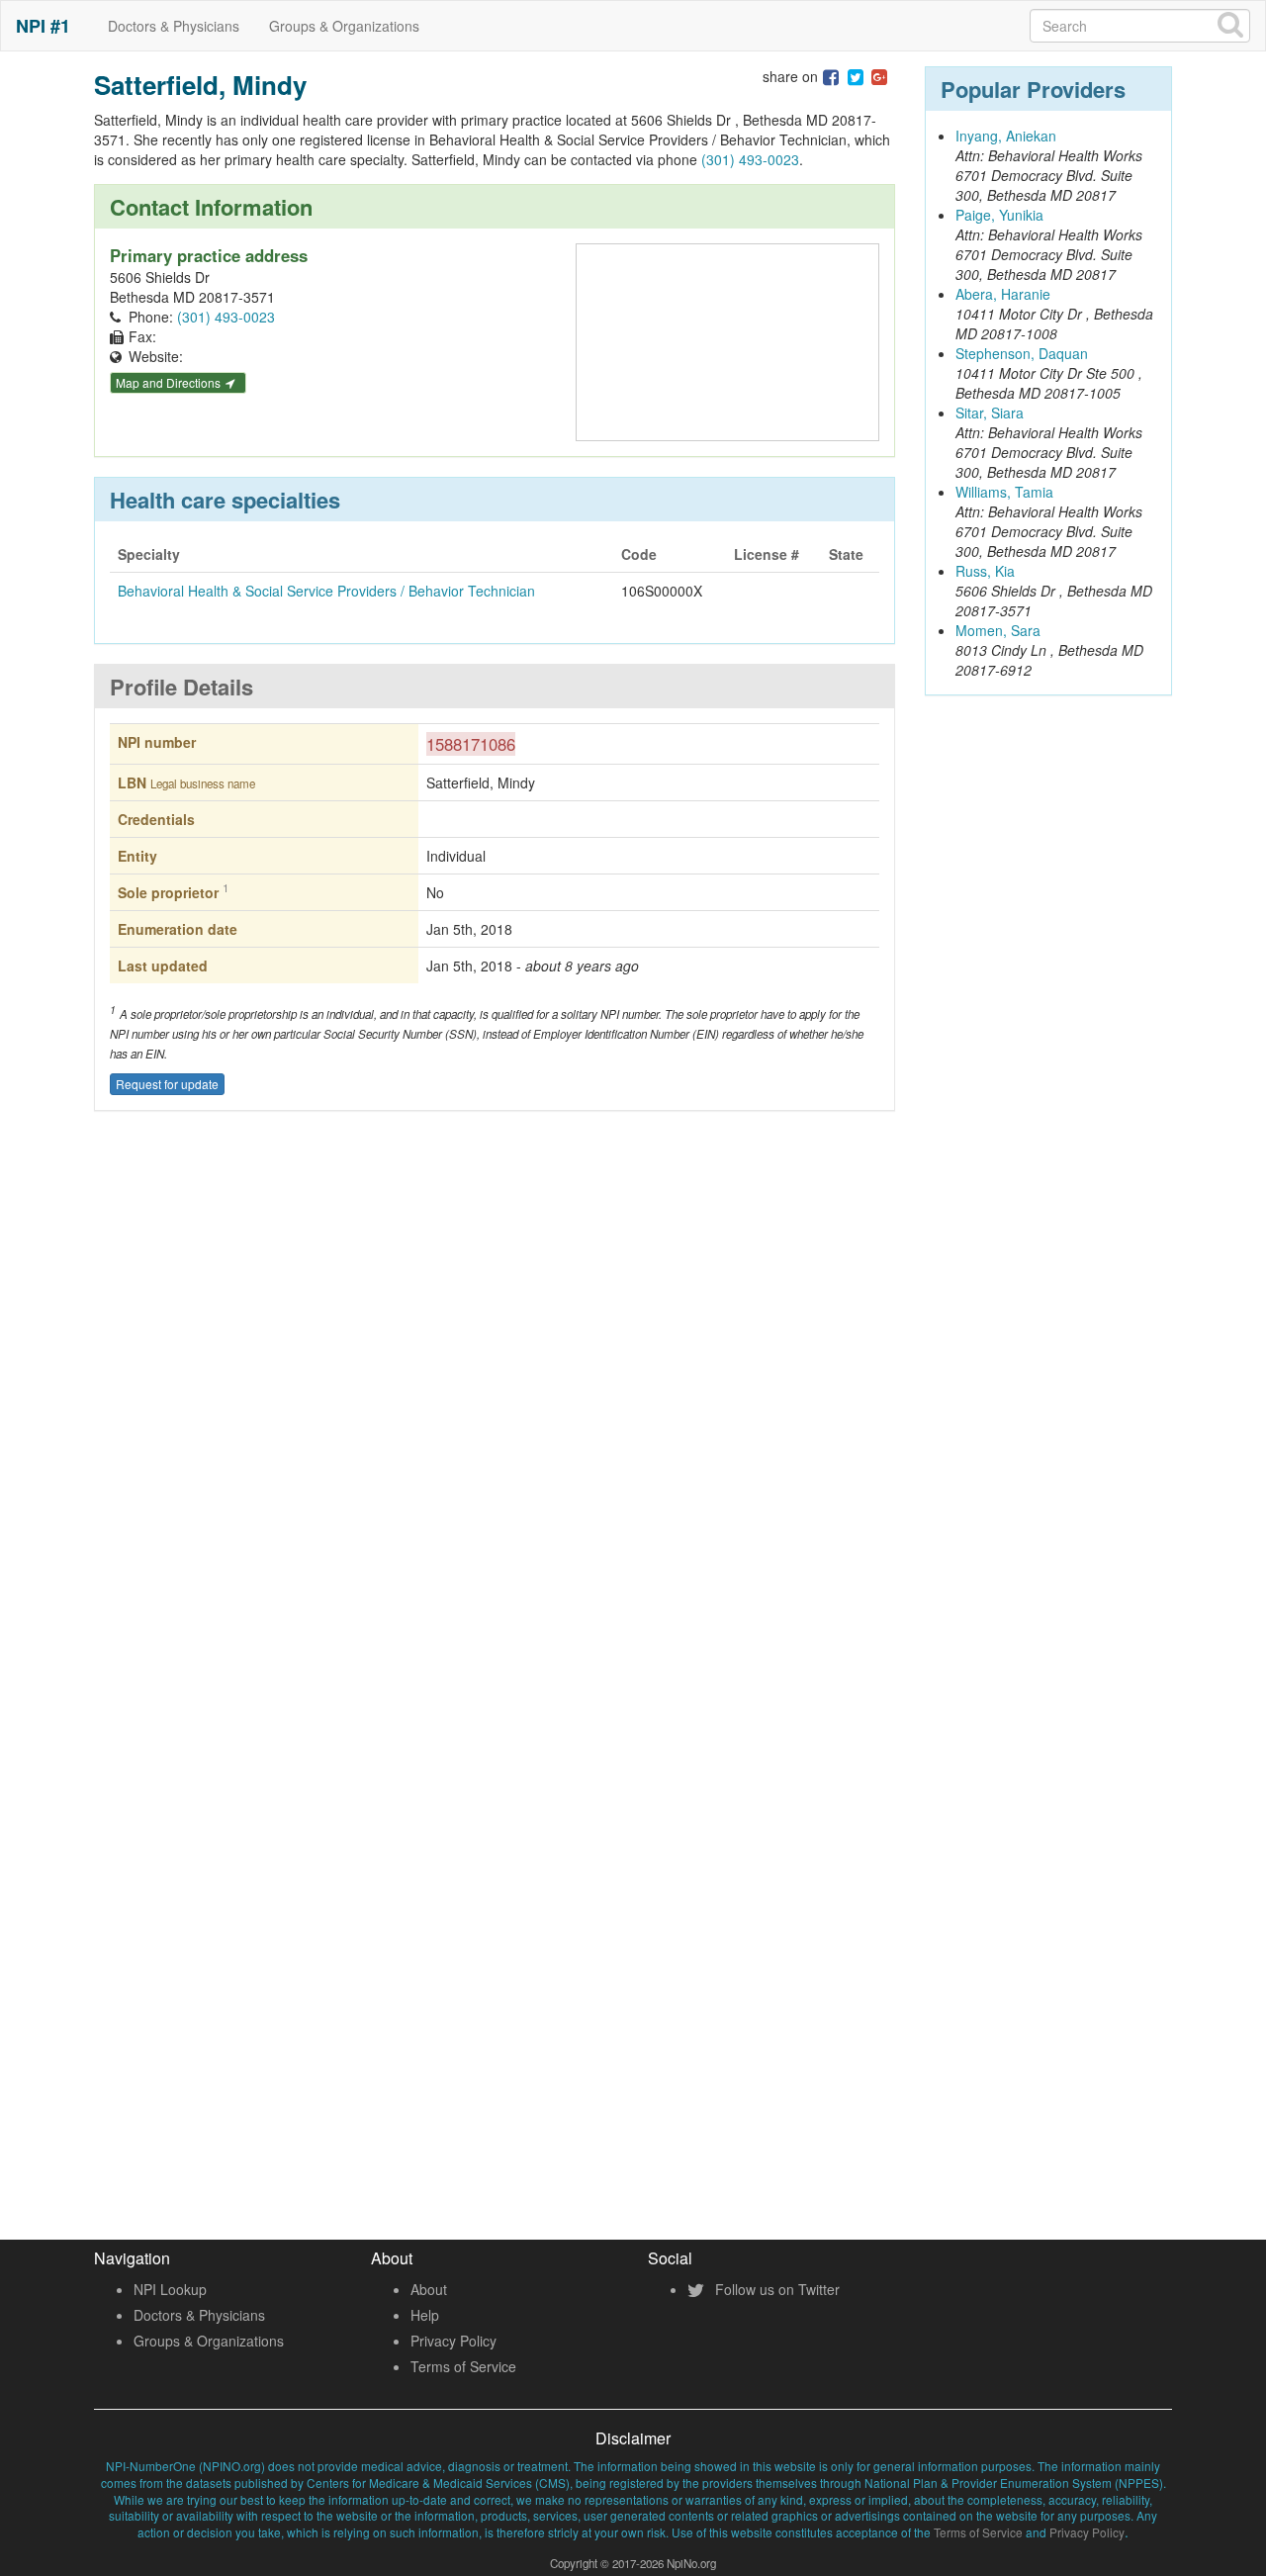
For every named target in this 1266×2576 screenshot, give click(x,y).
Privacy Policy (453, 2341)
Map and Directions (170, 382)
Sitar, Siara (990, 413)
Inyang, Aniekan (1006, 136)
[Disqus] (495, 1418)
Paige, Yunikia (999, 215)
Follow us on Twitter (775, 2289)
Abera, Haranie (1003, 294)
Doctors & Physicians (174, 26)
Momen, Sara (998, 630)
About (429, 2289)
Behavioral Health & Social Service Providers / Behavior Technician (326, 591)
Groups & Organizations (344, 26)
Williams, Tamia (1004, 492)
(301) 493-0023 (750, 159)
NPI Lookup (170, 2289)
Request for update (167, 1084)
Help (425, 2315)
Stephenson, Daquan (1022, 353)
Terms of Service (463, 2366)
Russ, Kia (985, 571)
